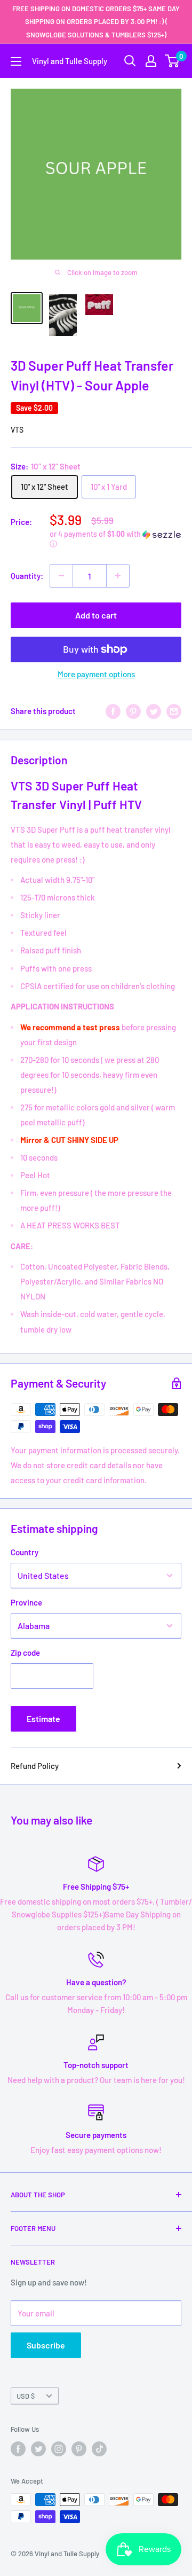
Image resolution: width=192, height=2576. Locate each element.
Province (26, 1602)
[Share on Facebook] (113, 711)
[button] (115, 539)
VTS (17, 430)
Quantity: (27, 576)
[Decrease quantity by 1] (61, 576)
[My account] (151, 61)
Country (25, 1552)
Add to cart (96, 615)
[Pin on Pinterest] (133, 711)
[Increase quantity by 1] (118, 576)
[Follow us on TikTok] (99, 2449)
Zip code (25, 1653)
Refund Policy (35, 1766)
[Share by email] (174, 711)
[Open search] (130, 61)
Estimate (43, 1718)
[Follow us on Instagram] (59, 2449)
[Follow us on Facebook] (18, 2449)
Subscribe (46, 2345)
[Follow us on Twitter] (38, 2449)
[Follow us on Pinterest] (79, 2449)
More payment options (96, 674)
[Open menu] (16, 61)
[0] (173, 61)
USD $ (26, 2396)
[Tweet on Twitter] (154, 711)
